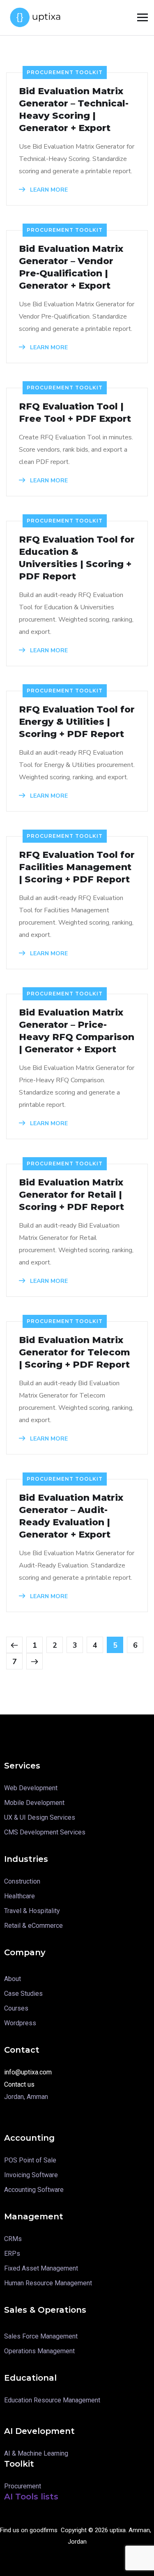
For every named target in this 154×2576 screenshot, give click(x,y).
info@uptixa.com (28, 2072)
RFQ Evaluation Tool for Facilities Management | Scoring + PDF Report (77, 867)
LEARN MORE (48, 190)
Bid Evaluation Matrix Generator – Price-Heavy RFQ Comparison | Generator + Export (77, 1031)
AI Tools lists (31, 2497)
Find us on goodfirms (29, 2530)
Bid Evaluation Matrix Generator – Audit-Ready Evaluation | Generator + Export (71, 1516)
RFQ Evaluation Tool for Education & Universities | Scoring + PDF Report (77, 558)
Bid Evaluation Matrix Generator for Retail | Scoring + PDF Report (71, 1195)
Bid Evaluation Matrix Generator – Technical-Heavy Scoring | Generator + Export (74, 110)
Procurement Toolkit (65, 72)
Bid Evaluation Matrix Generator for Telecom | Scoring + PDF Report (75, 1352)
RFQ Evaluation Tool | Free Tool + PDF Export (75, 413)
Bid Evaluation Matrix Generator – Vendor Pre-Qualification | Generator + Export (71, 267)
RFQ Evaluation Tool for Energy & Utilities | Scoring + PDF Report (77, 722)
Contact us (19, 2084)
